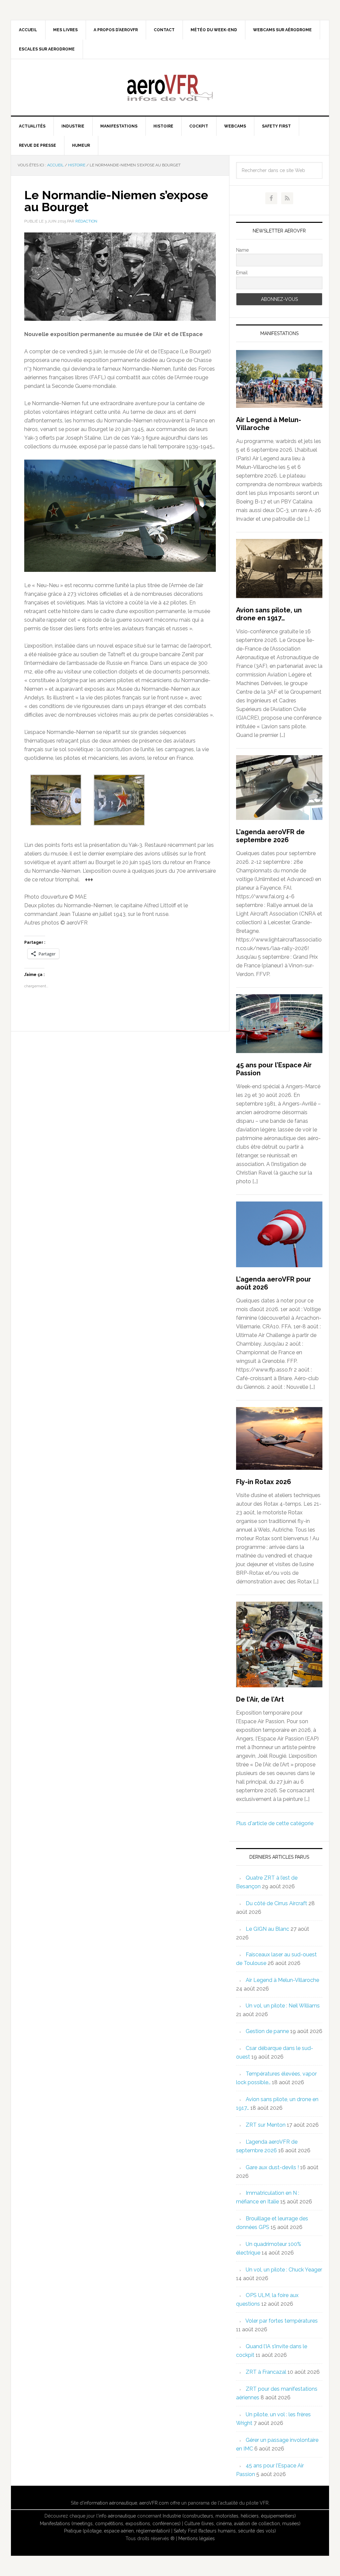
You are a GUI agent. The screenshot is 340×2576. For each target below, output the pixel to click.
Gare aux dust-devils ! (272, 2167)
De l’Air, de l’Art (260, 1699)
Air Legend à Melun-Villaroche (269, 424)
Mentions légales (197, 2538)
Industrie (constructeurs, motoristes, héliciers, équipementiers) (229, 2516)
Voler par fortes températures (282, 2321)
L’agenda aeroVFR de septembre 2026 (270, 836)
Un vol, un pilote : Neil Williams (283, 2006)
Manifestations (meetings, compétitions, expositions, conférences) (110, 2524)
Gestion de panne (267, 2031)
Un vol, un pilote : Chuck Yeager (284, 2270)
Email (242, 273)
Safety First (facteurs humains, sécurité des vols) (225, 2531)
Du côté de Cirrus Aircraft (276, 1903)
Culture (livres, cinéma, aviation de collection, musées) (242, 2524)
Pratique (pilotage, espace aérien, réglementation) (117, 2531)
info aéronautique (117, 2516)
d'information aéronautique (108, 2503)
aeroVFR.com (154, 2503)
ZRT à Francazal (266, 2372)
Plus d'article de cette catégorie (275, 1823)
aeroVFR (170, 87)
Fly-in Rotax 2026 (264, 1482)
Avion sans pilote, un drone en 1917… (269, 614)
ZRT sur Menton (266, 2125)
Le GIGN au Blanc (267, 1929)
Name (242, 250)
